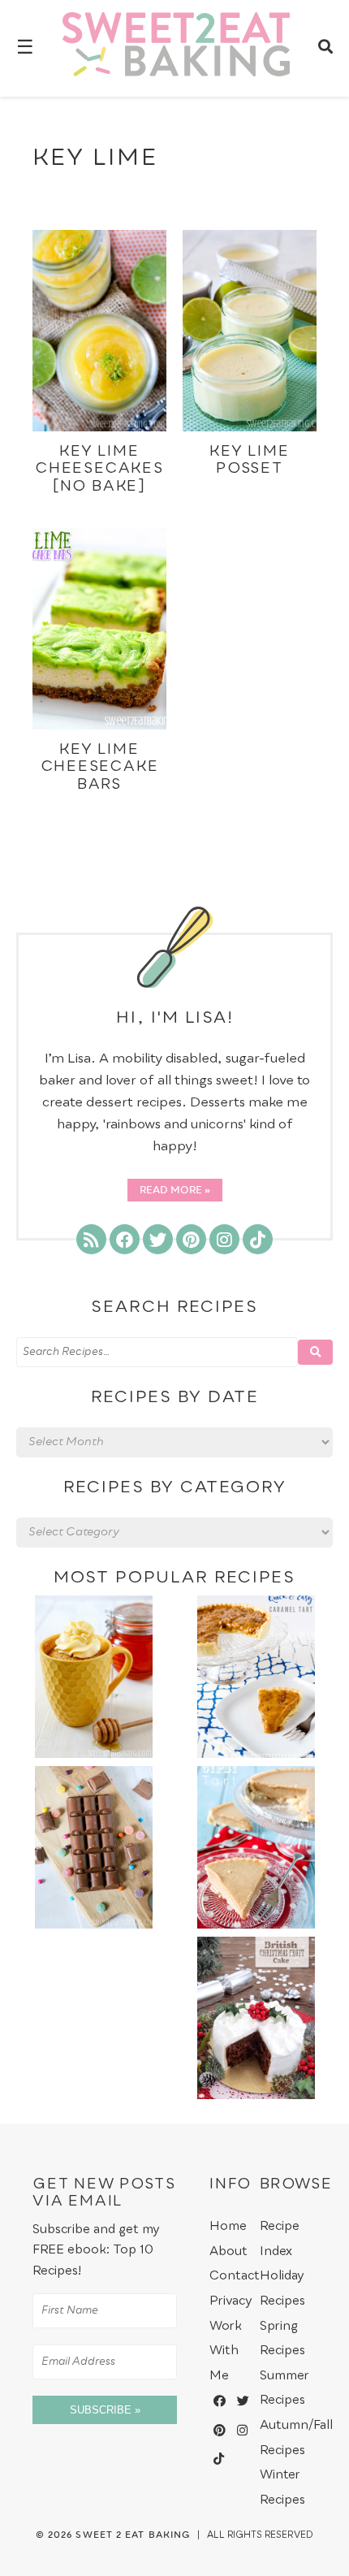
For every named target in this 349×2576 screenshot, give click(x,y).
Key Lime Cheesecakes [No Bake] (99, 469)
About (228, 2251)
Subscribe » (105, 2410)
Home (228, 2226)
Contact (235, 2276)
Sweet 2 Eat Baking (133, 2535)
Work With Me (226, 2351)
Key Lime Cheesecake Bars (100, 767)
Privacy (231, 2301)
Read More (171, 1191)
